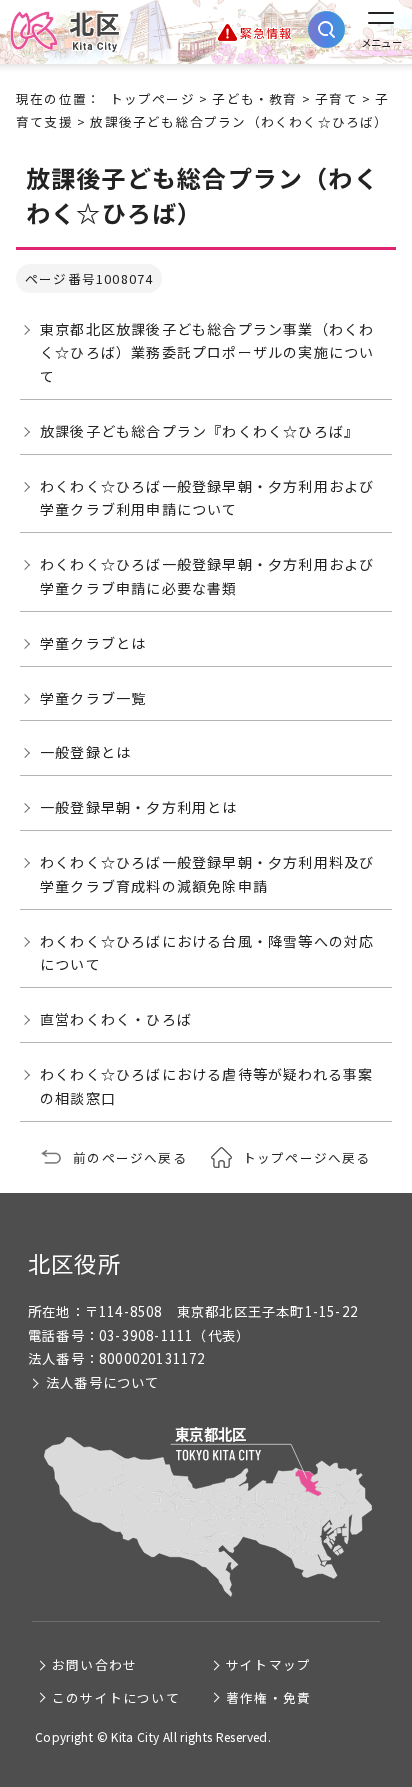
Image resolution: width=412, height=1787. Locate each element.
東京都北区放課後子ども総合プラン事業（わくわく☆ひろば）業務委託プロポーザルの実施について (207, 353)
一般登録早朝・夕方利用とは (139, 807)
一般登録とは (85, 752)
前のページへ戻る (130, 1157)
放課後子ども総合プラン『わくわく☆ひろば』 (199, 431)
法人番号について (103, 1382)
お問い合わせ (94, 1664)
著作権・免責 (268, 1697)
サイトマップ (268, 1664)
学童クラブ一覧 (93, 698)
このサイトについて (116, 1697)
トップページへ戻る (307, 1157)
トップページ (152, 98)
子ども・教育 (254, 98)
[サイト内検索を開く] (326, 29)
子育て (336, 98)
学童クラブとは (93, 643)
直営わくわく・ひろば (116, 1019)
